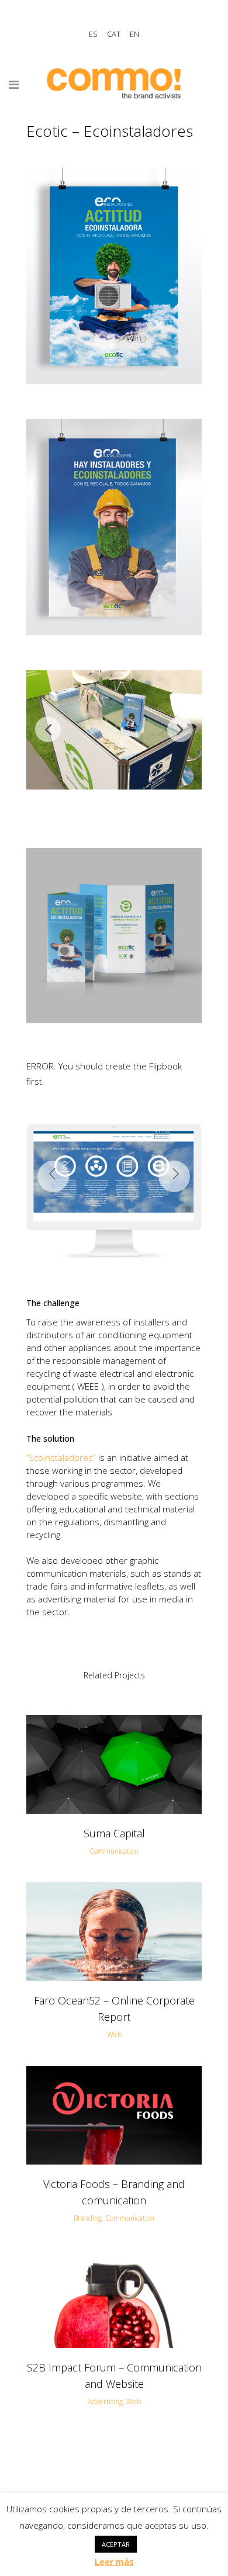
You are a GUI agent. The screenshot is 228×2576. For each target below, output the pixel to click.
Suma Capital (114, 1833)
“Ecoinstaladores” (61, 1457)
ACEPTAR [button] (116, 2544)
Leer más (114, 2561)
